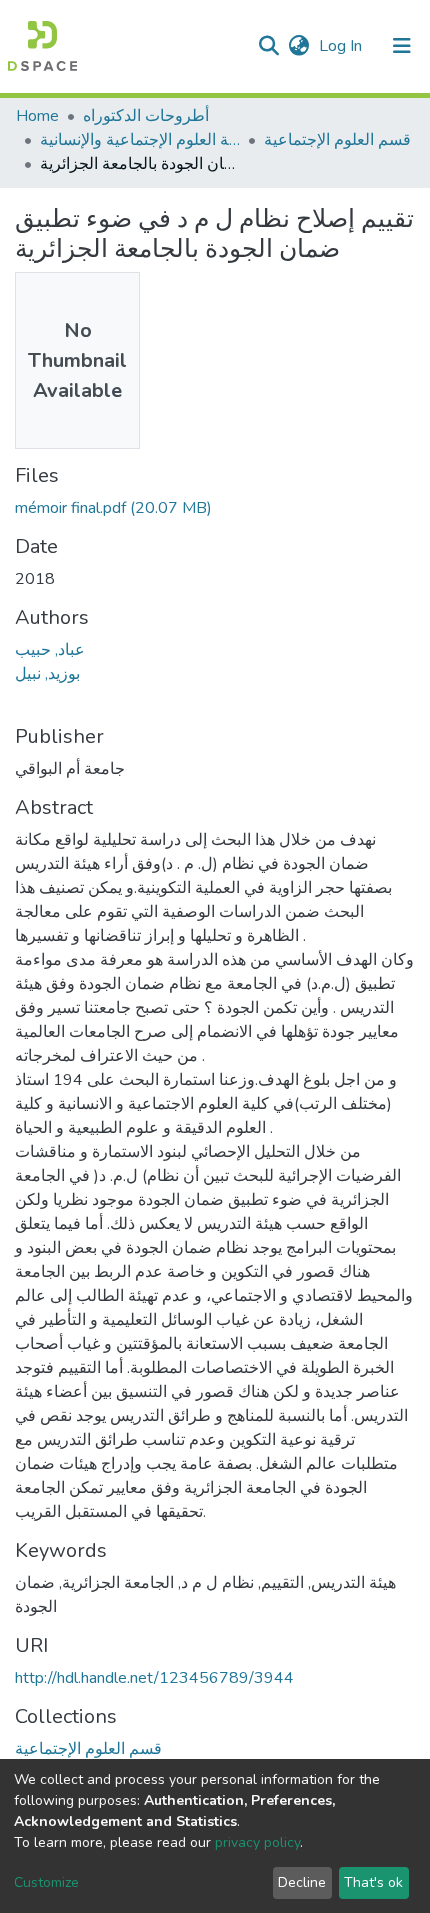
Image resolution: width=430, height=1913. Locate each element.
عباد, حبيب (50, 650)
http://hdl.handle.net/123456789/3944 (154, 1678)
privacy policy (257, 1842)
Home (37, 116)
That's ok (373, 1882)
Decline (302, 1882)
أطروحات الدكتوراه (146, 116)
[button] (298, 46)
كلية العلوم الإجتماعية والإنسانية (140, 140)
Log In (342, 46)
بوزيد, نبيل (47, 674)
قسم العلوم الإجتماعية (337, 140)
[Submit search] (268, 46)
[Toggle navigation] (402, 46)
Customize (46, 1882)
